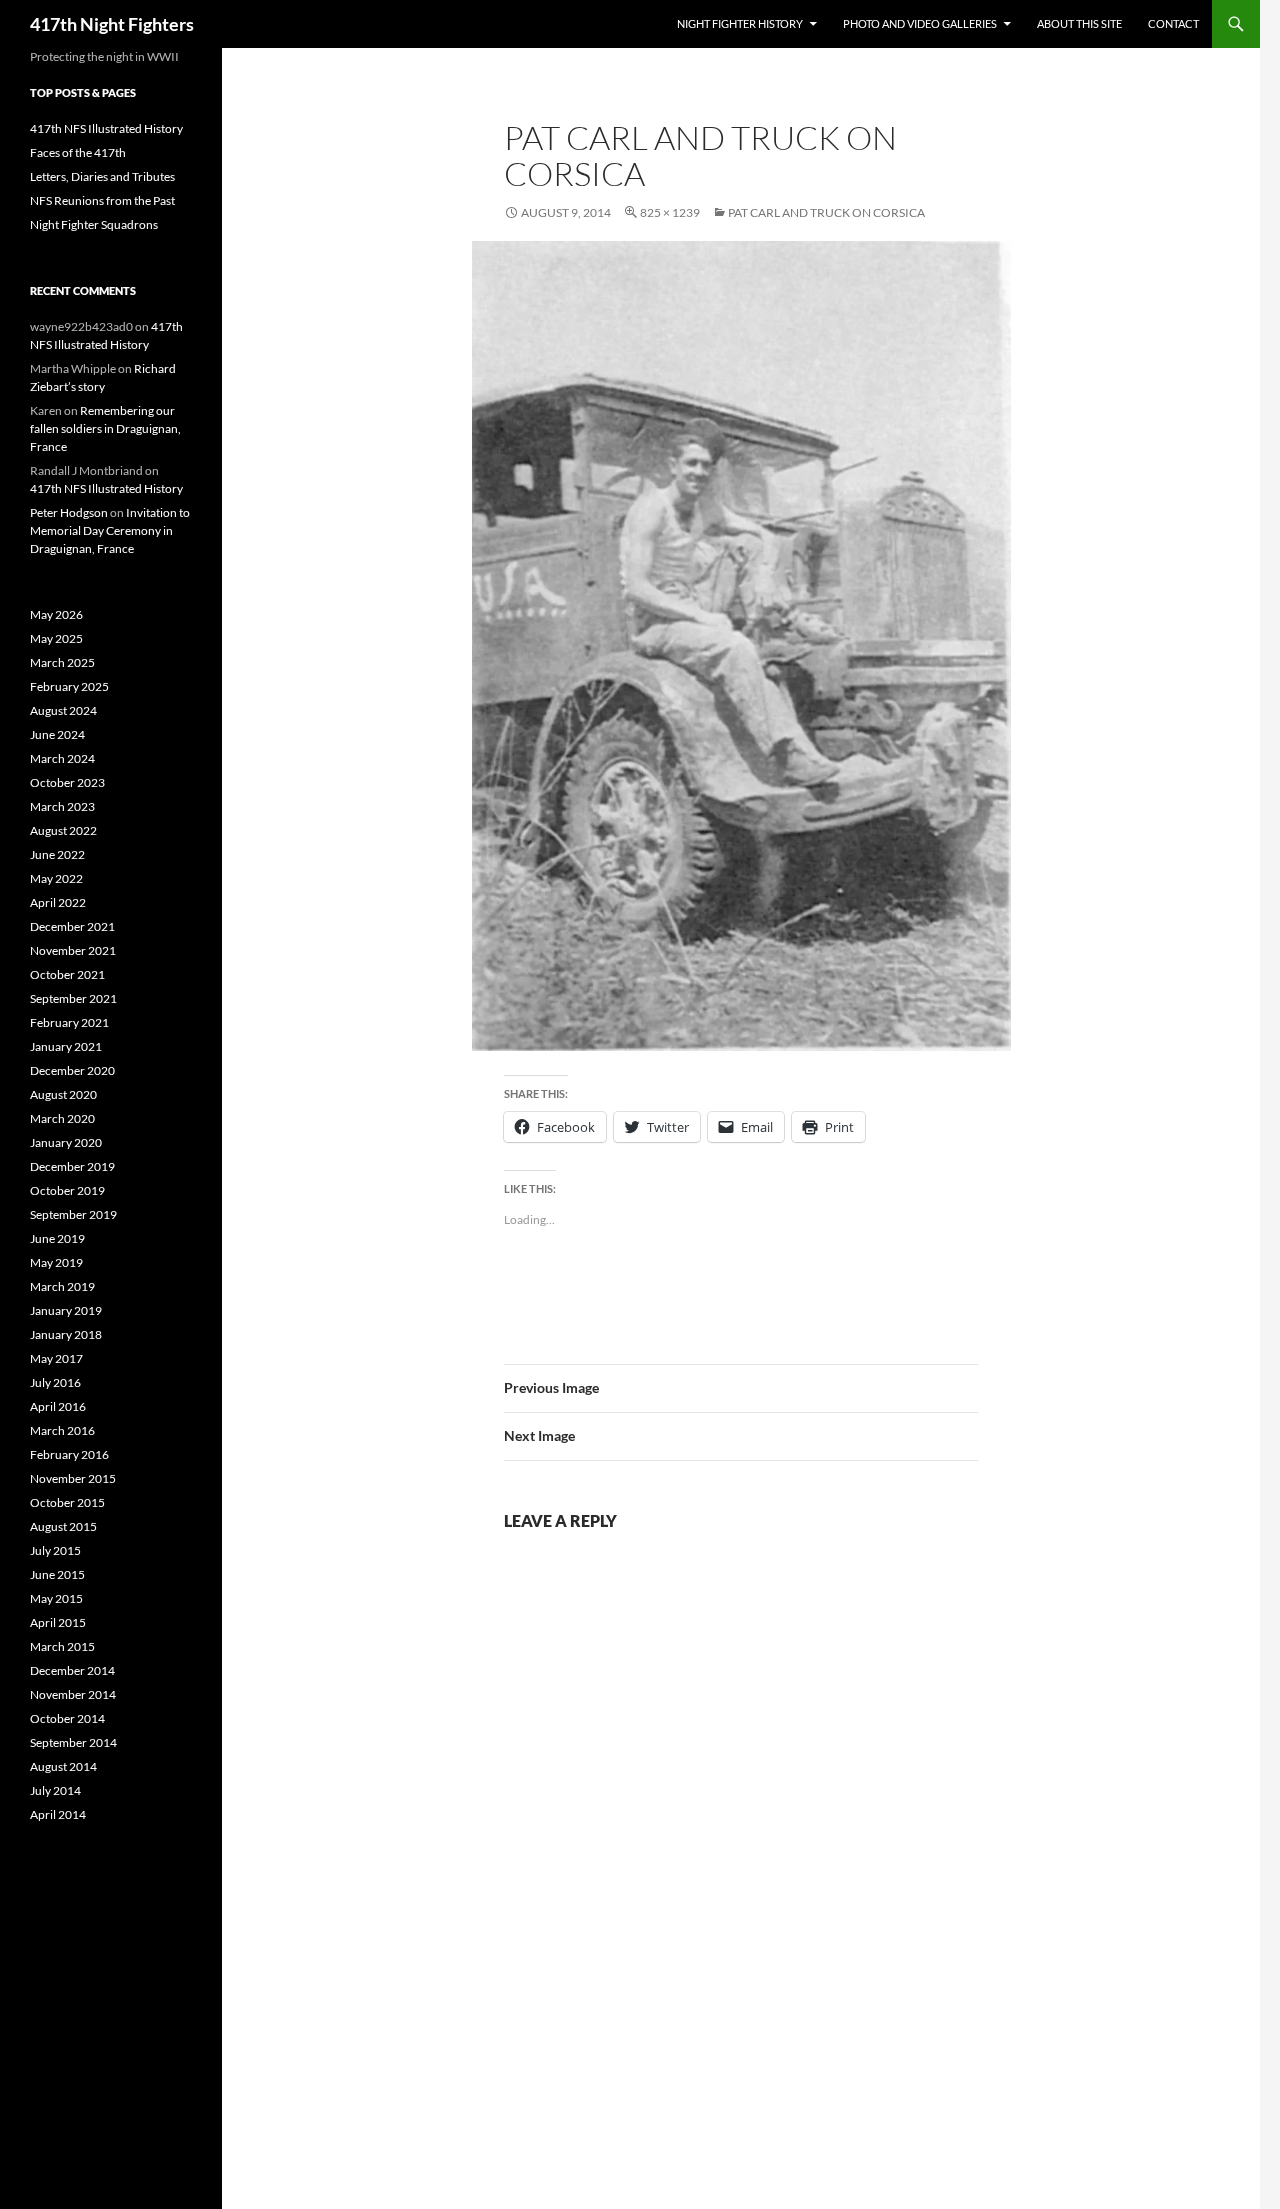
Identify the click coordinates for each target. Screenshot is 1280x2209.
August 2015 (63, 1526)
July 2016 (55, 1382)
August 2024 (63, 710)
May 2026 (56, 614)
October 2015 (67, 1502)
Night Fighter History (740, 23)
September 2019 (73, 1214)
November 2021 (73, 950)
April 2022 (58, 902)
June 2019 (57, 1238)
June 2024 (57, 734)
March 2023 (62, 806)
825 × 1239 (670, 212)
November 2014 (73, 1694)
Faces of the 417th (78, 152)
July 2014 (55, 1790)
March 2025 (62, 662)
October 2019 (67, 1190)
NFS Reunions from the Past (102, 200)
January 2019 (66, 1310)
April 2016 (58, 1406)
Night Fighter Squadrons (94, 224)
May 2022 (56, 878)
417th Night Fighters (112, 24)
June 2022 (57, 854)
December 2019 (72, 1166)
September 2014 (73, 1742)
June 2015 (57, 1574)
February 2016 (69, 1454)
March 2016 (62, 1430)
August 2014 (63, 1766)
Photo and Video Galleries (920, 23)
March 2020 (62, 1118)
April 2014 (58, 1814)
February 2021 (69, 1022)
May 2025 (56, 638)
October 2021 (67, 974)
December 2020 (72, 1070)
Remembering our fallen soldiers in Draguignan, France (105, 428)
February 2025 (69, 686)
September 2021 (73, 998)
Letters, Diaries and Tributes (102, 176)
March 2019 (62, 1286)
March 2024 (62, 758)
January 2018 (66, 1334)
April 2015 (58, 1622)
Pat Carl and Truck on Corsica (826, 212)
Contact (1173, 23)
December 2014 (72, 1670)
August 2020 (63, 1094)
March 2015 (62, 1646)
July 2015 (55, 1550)
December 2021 (72, 926)
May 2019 (56, 1262)
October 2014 (67, 1718)
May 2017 (56, 1358)
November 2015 (73, 1478)
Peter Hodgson (69, 512)
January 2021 (66, 1046)
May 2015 (56, 1598)
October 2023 (67, 782)
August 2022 (63, 830)
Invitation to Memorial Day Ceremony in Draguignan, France (110, 530)
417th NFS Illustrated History (106, 128)
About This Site (1079, 23)
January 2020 (66, 1142)
